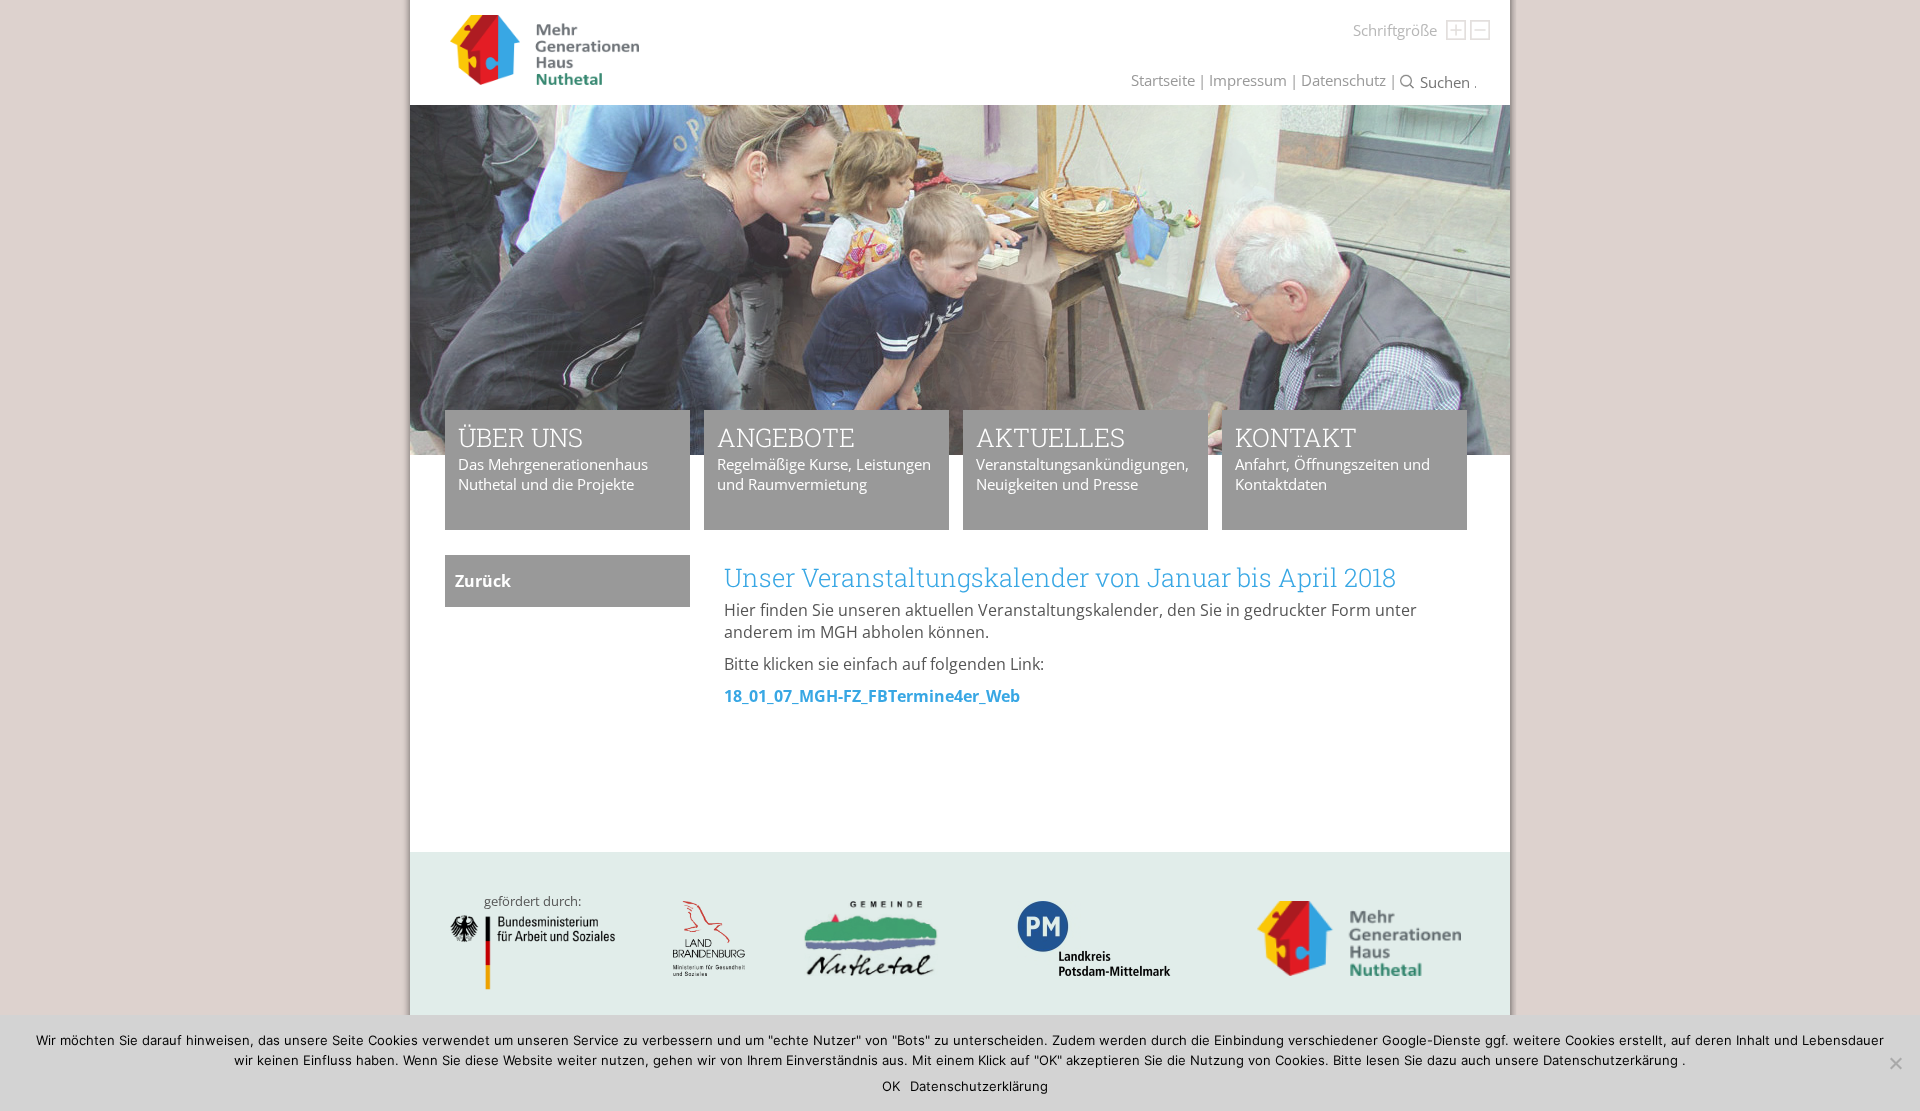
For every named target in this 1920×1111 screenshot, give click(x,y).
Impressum (1248, 80)
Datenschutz (1343, 80)
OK (891, 1086)
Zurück (483, 581)
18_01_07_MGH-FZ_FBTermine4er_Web (872, 696)
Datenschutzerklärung (979, 1086)
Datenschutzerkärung (1610, 1060)
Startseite (1163, 80)
